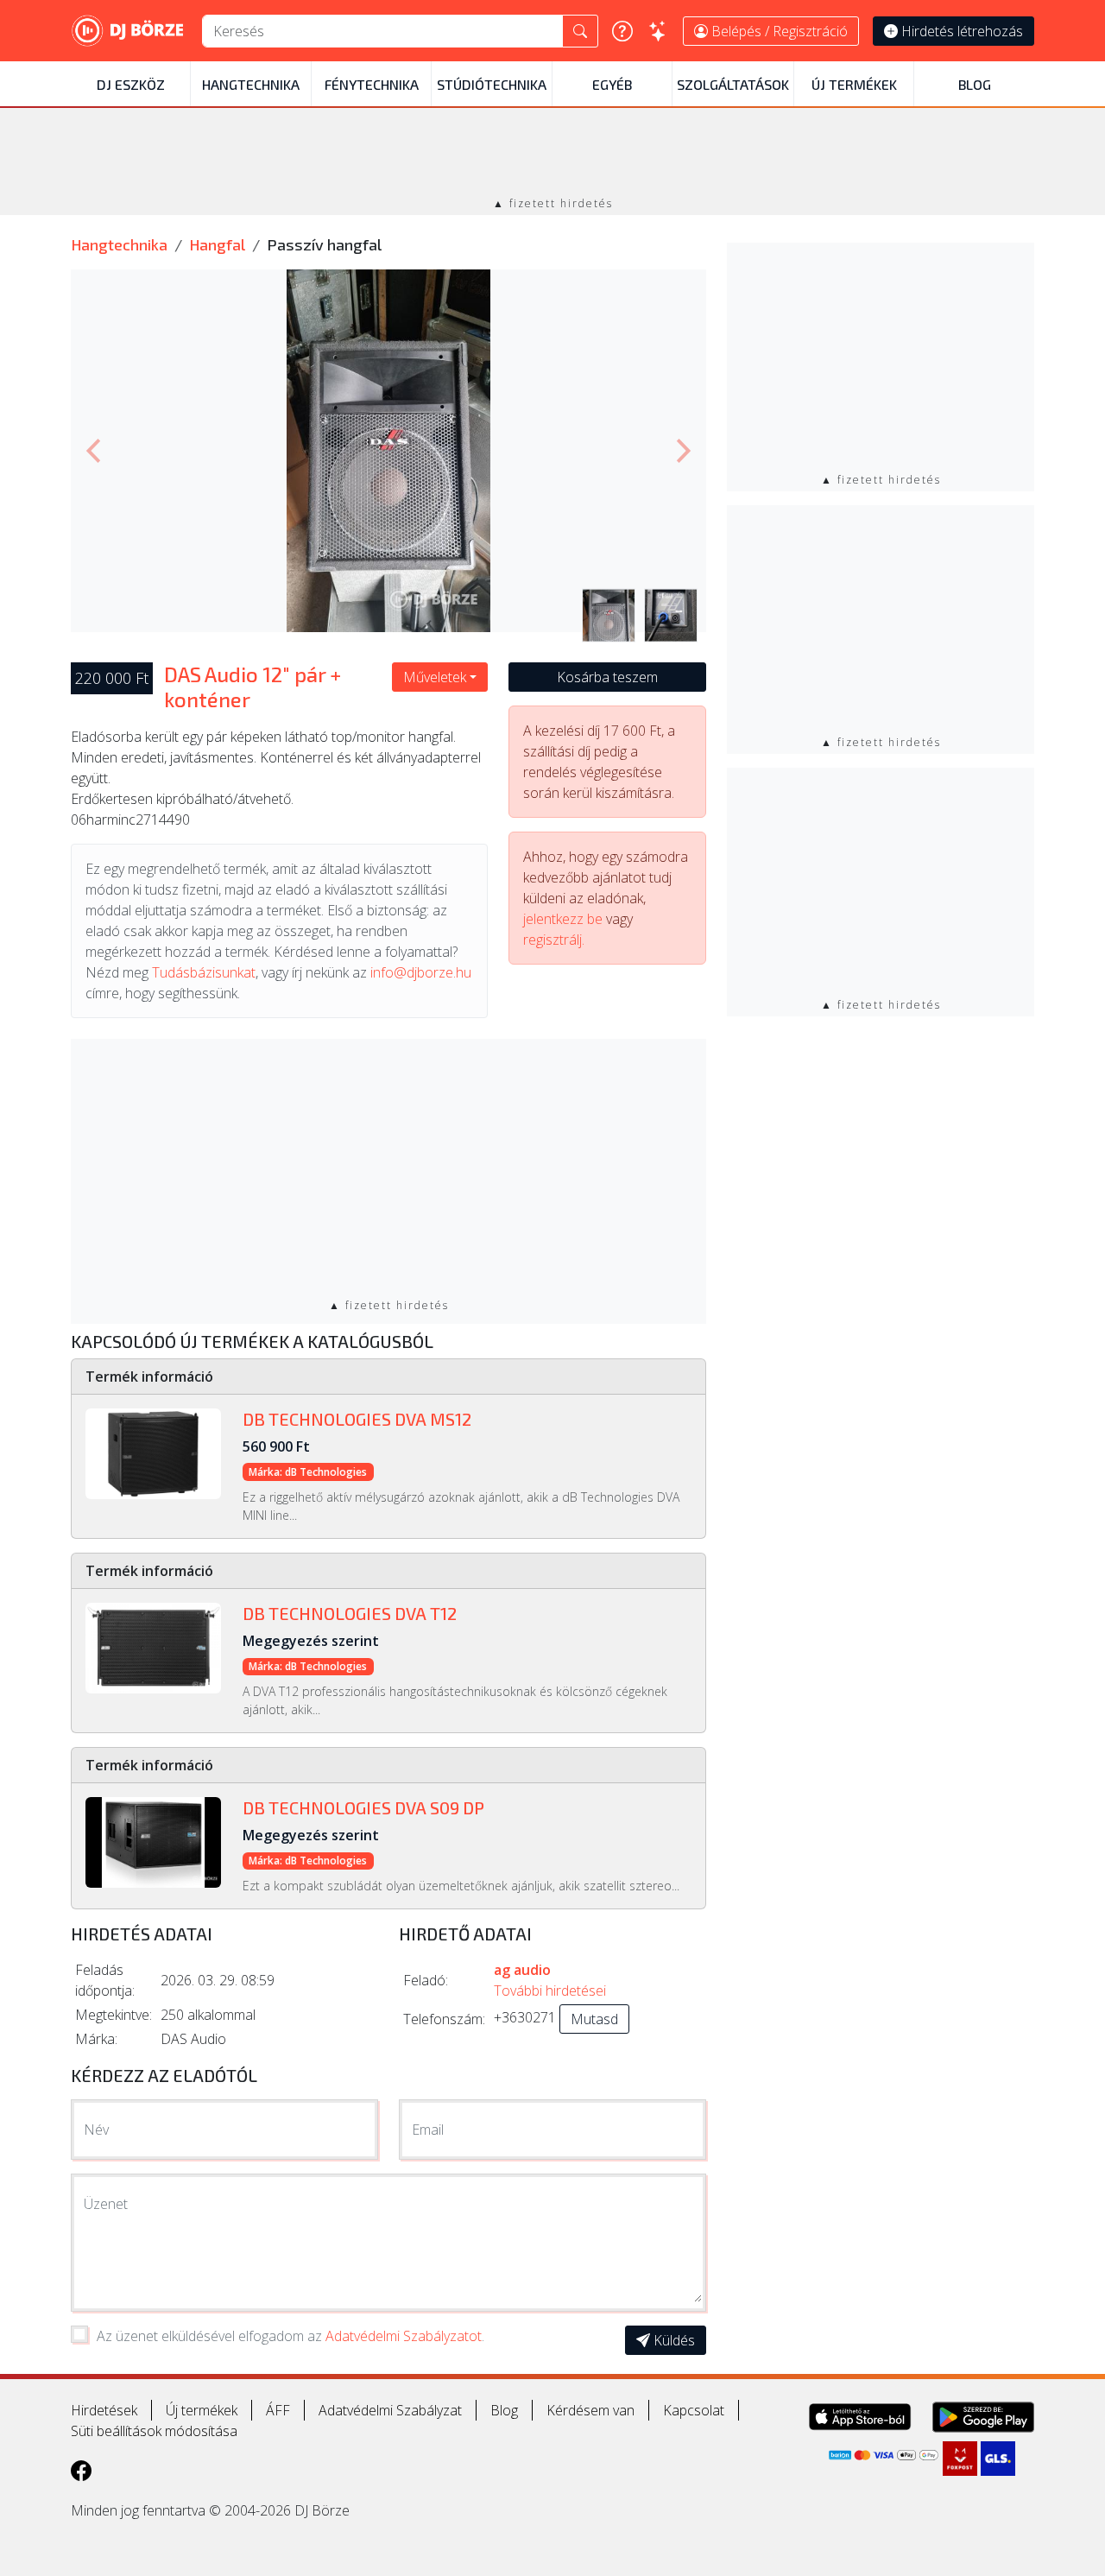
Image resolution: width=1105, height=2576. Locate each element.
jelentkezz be (563, 919)
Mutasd (594, 2019)
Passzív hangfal (324, 244)
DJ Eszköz (131, 84)
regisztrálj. (554, 940)
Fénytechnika (372, 84)
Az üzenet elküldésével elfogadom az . (290, 2336)
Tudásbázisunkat (204, 972)
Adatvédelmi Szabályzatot (404, 2336)
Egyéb (612, 84)
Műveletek (435, 677)
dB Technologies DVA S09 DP (363, 1807)
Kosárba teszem (607, 677)
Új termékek (854, 84)
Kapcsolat (694, 2410)
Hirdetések (104, 2410)
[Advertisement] (552, 154)
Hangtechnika (251, 84)
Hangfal (217, 244)
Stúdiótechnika (492, 84)
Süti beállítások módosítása (154, 2431)
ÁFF (278, 2410)
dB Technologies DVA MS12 (357, 1419)
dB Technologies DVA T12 (350, 1613)
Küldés (672, 2340)
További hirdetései (550, 1991)
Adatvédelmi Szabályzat (390, 2410)
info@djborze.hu (421, 972)
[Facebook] (81, 2470)
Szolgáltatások (733, 84)
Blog (975, 84)
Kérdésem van (590, 2410)
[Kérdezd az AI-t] (658, 31)
